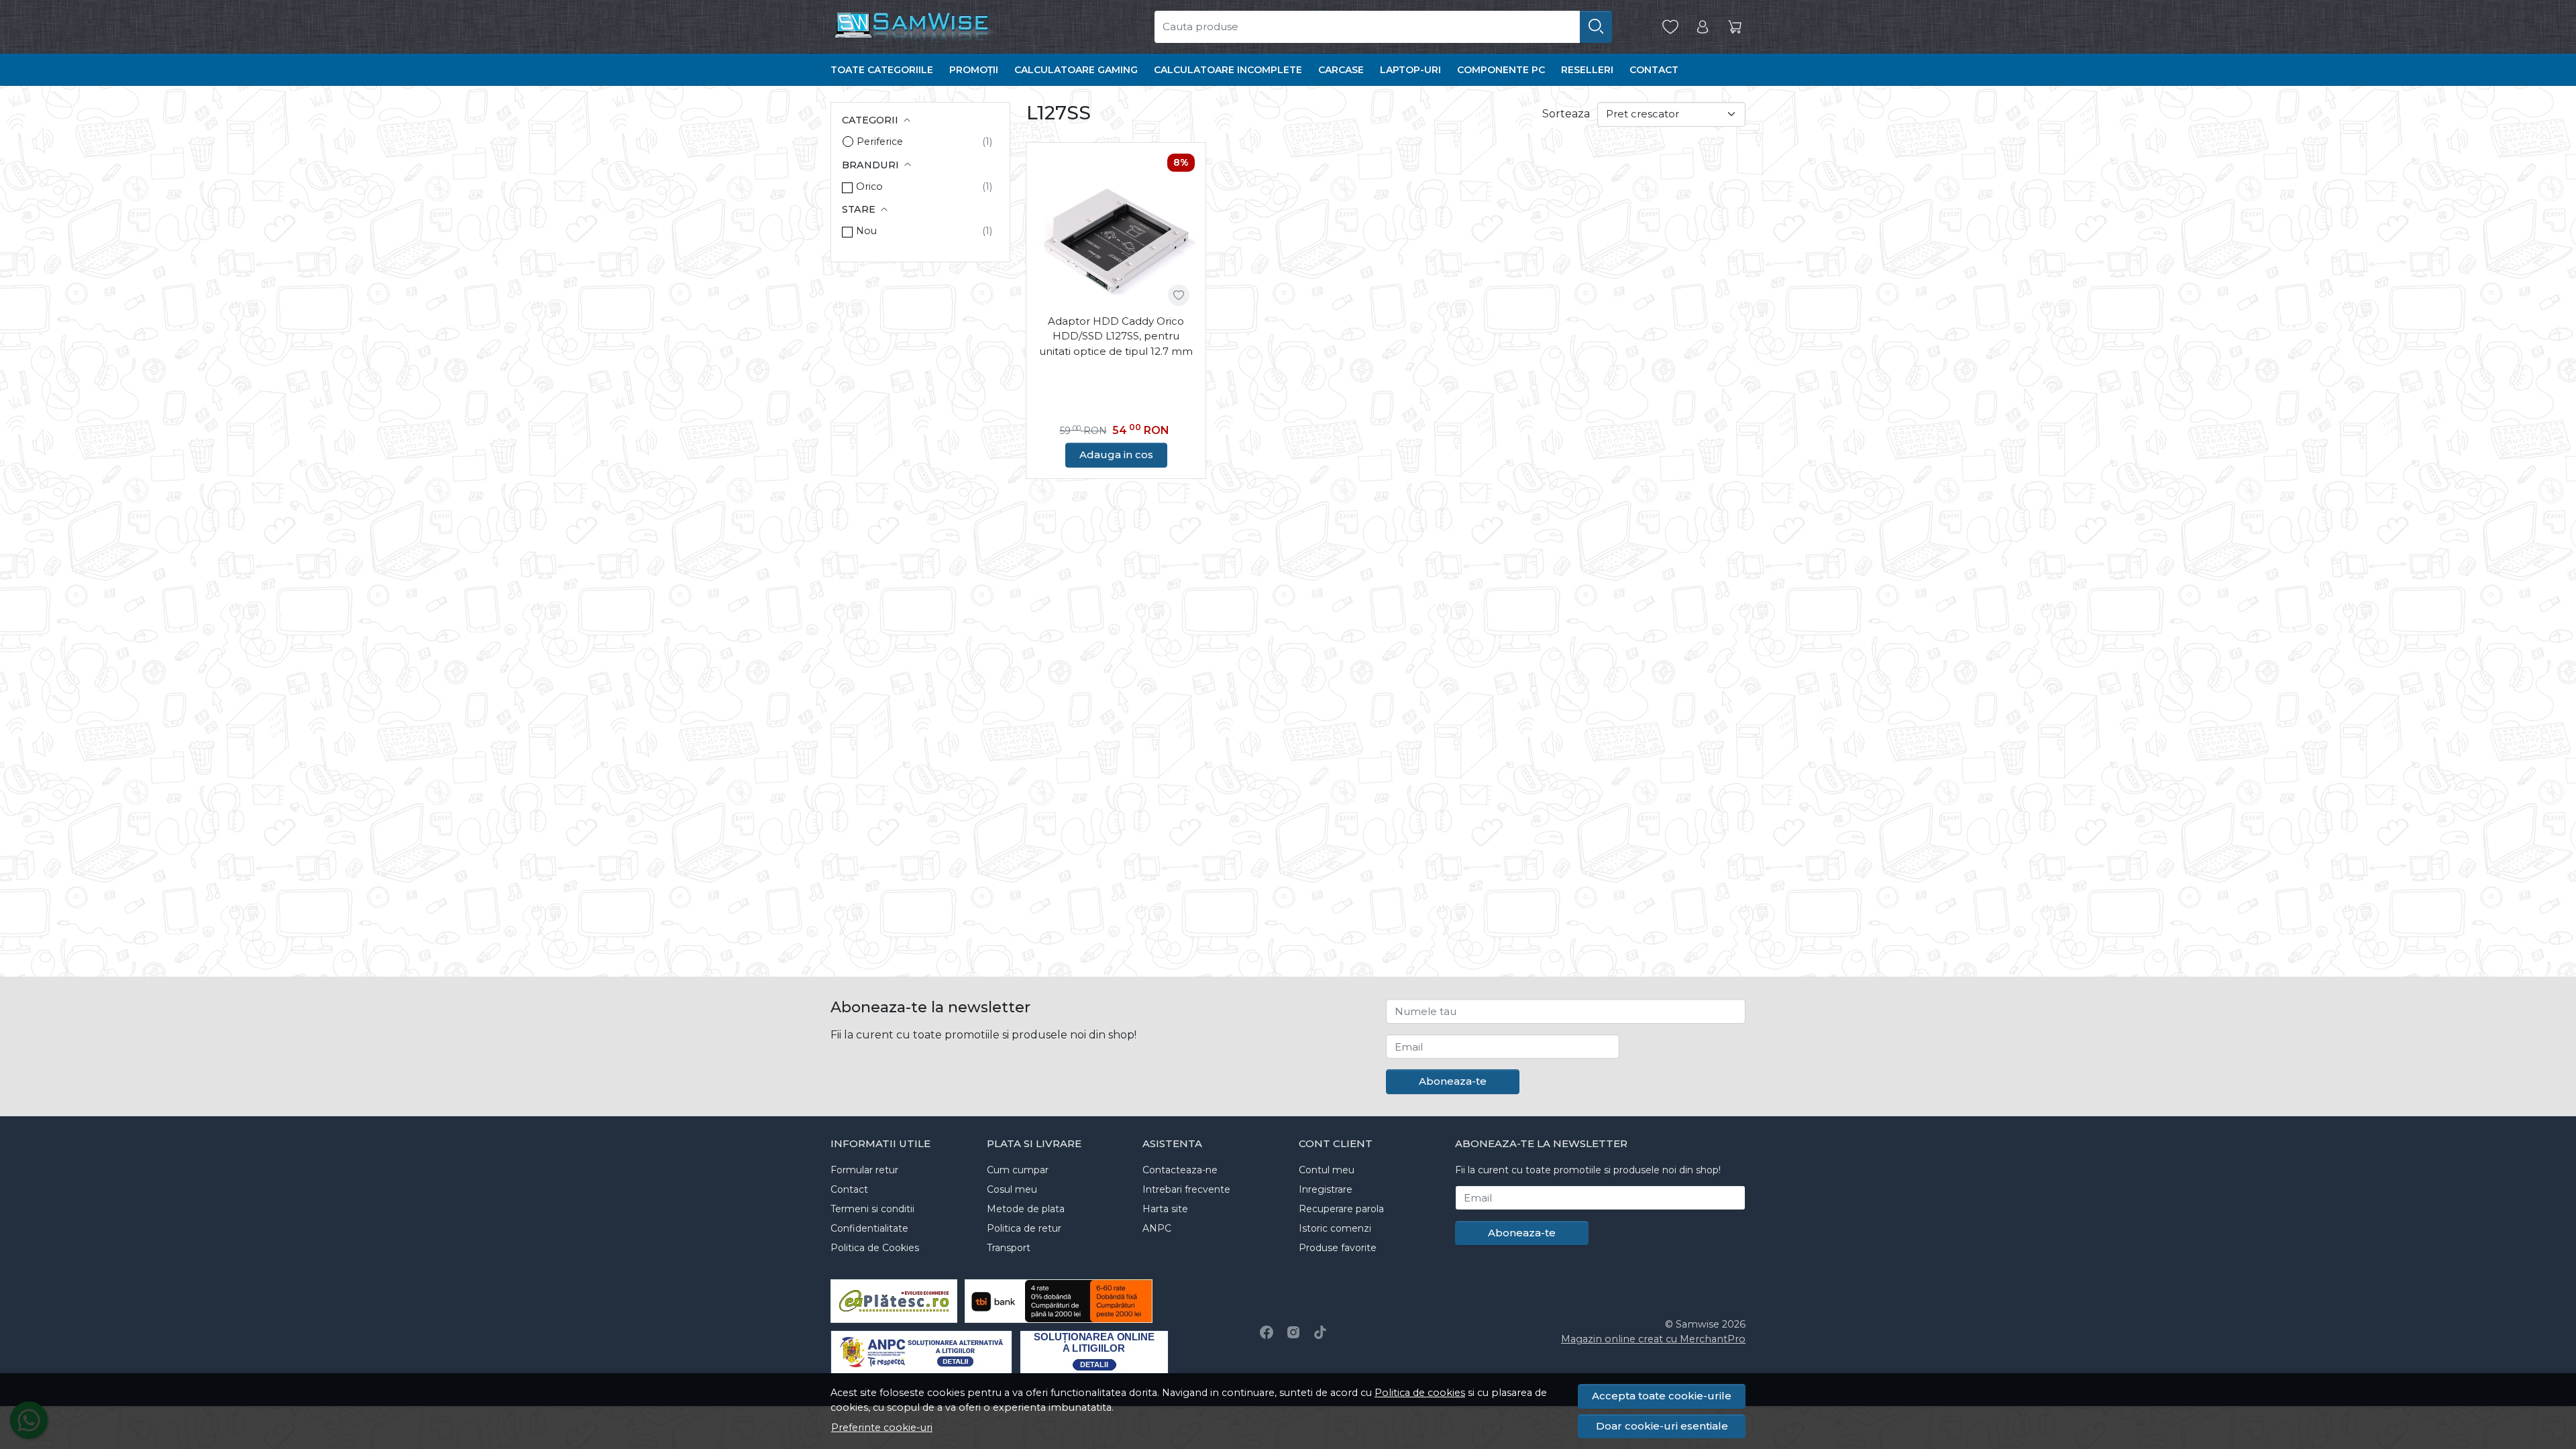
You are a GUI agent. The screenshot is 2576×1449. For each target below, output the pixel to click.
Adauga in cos (1116, 454)
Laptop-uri (1410, 70)
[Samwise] (965, 27)
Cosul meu (1012, 1189)
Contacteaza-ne (1180, 1170)
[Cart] (1735, 27)
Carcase (1341, 70)
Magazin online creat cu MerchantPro (1653, 1339)
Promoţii (974, 70)
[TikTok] (1320, 1332)
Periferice (880, 142)
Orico (869, 186)
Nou (866, 231)
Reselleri (1587, 70)
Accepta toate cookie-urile (1662, 1396)
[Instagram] (1293, 1332)
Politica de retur (1024, 1228)
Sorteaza (1566, 114)
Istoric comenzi (1335, 1228)
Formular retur (864, 1170)
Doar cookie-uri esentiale (1662, 1426)
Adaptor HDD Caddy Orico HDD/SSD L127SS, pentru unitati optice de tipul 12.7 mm (1116, 336)
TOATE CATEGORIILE (882, 70)
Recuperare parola (1341, 1209)
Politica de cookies (1420, 1393)
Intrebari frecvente (1186, 1189)
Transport (1009, 1248)
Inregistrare (1326, 1189)
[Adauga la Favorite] (1179, 295)
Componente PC (1501, 70)
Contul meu (1327, 1170)
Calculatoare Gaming (1076, 70)
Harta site (1165, 1209)
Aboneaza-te (1453, 1081)
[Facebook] (1267, 1332)
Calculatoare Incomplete (1228, 70)
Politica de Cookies (875, 1248)
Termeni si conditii (872, 1209)
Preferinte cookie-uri (882, 1428)
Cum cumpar (1018, 1170)
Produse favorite (1338, 1248)
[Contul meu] (1703, 27)
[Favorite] (1670, 27)
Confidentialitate (869, 1228)
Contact (1654, 70)
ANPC (1157, 1228)
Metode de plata (1026, 1209)
